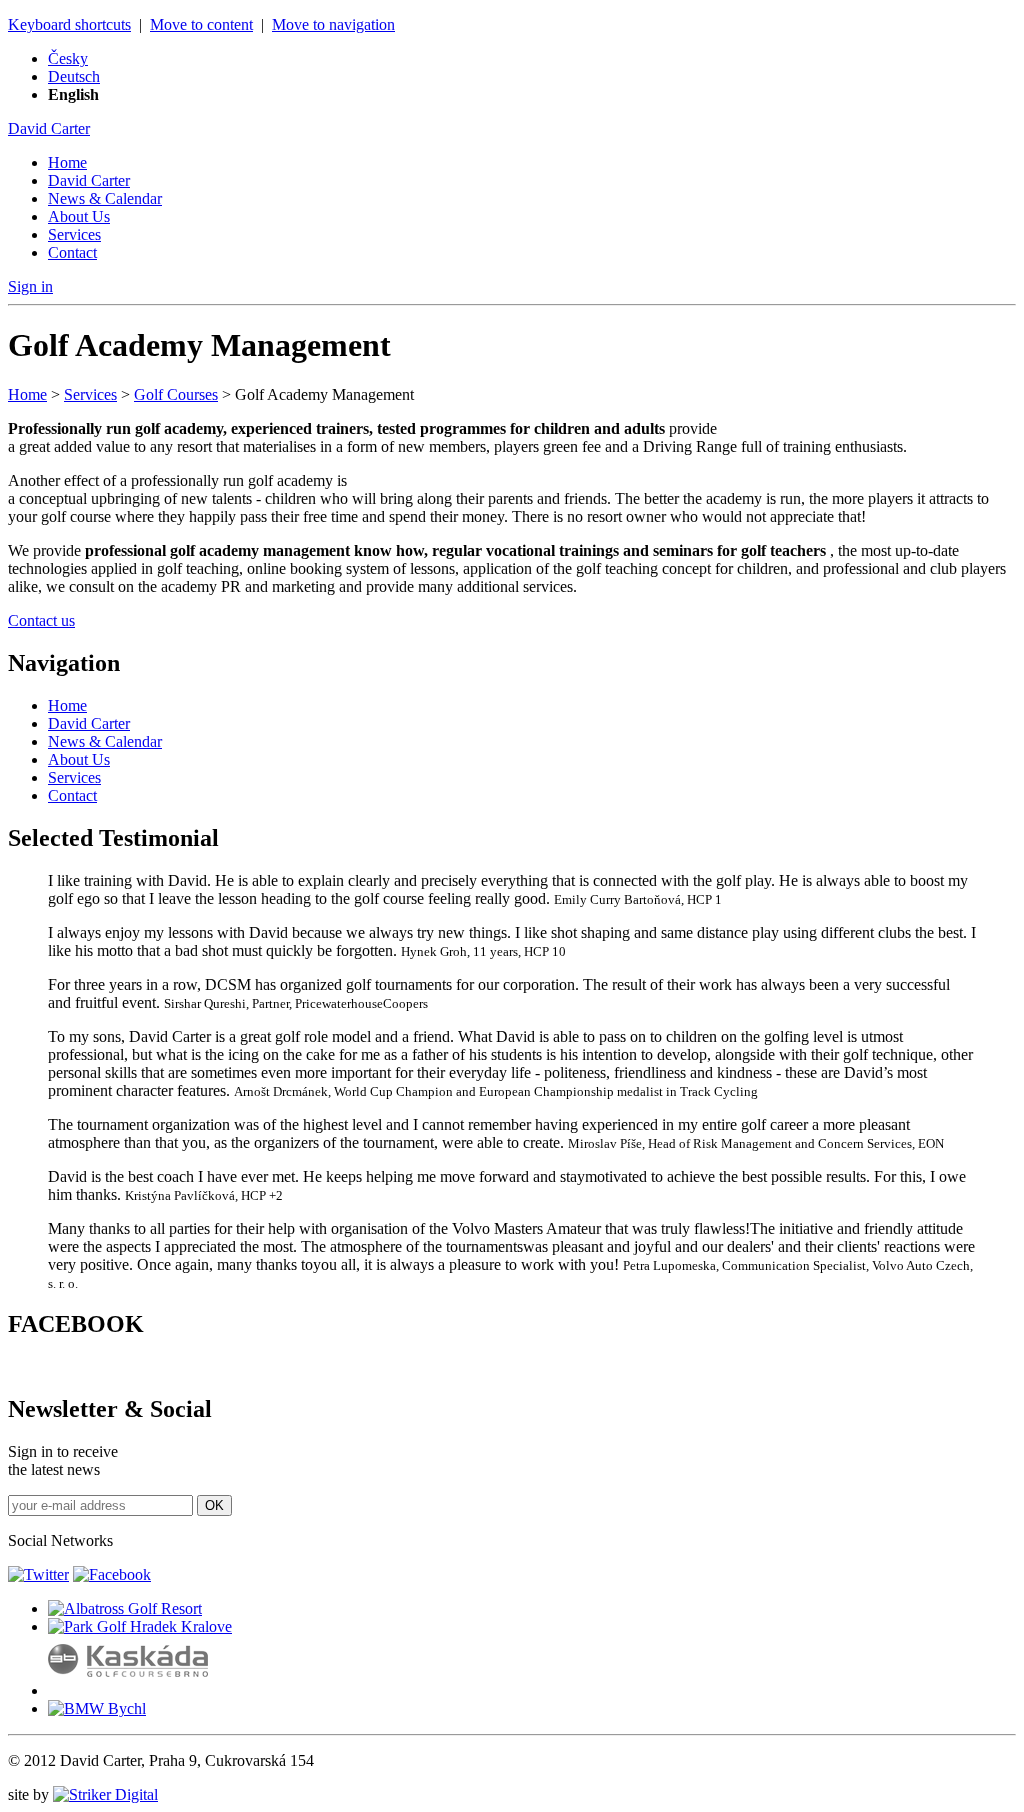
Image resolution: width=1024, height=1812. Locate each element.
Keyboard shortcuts (69, 24)
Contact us (41, 620)
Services (74, 234)
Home (67, 162)
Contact (72, 252)
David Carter (49, 128)
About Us (79, 216)
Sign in (30, 286)
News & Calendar (105, 198)
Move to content (201, 24)
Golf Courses (176, 394)
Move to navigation (333, 24)
